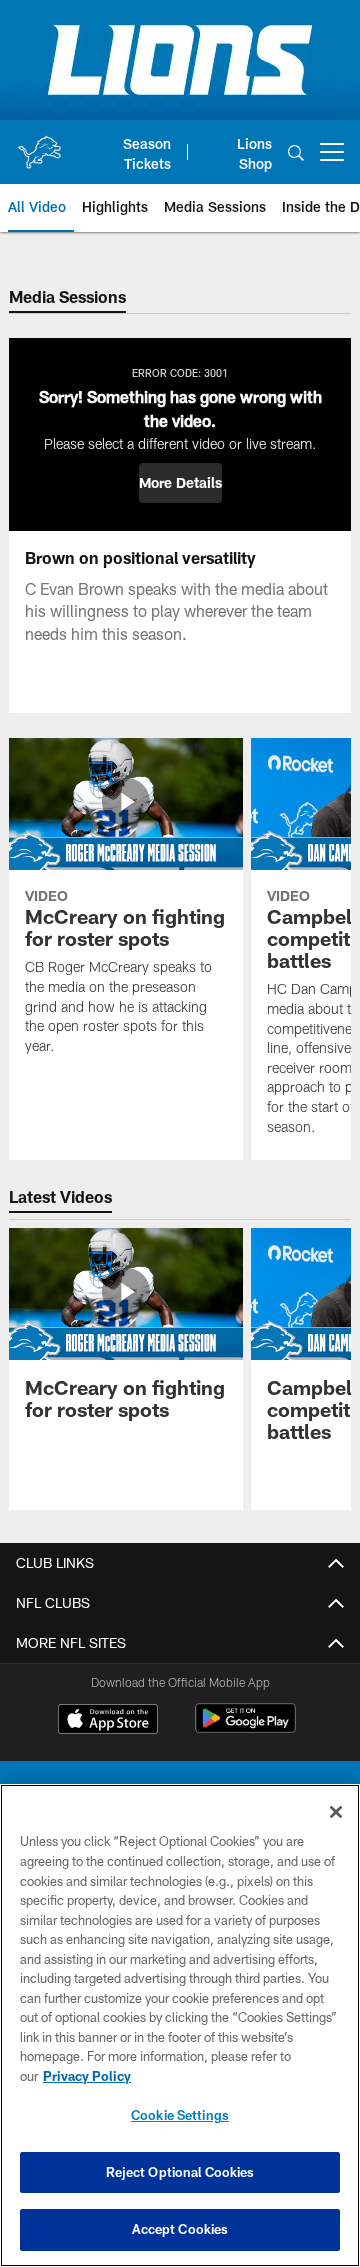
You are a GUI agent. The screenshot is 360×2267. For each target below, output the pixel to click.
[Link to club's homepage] (39, 144)
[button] (180, 483)
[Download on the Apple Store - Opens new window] (108, 1721)
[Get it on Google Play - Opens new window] (245, 1728)
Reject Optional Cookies (180, 2172)
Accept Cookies (180, 2229)
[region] (180, 2025)
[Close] (336, 1812)
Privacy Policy (87, 2076)
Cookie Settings (180, 2115)
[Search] (296, 152)
